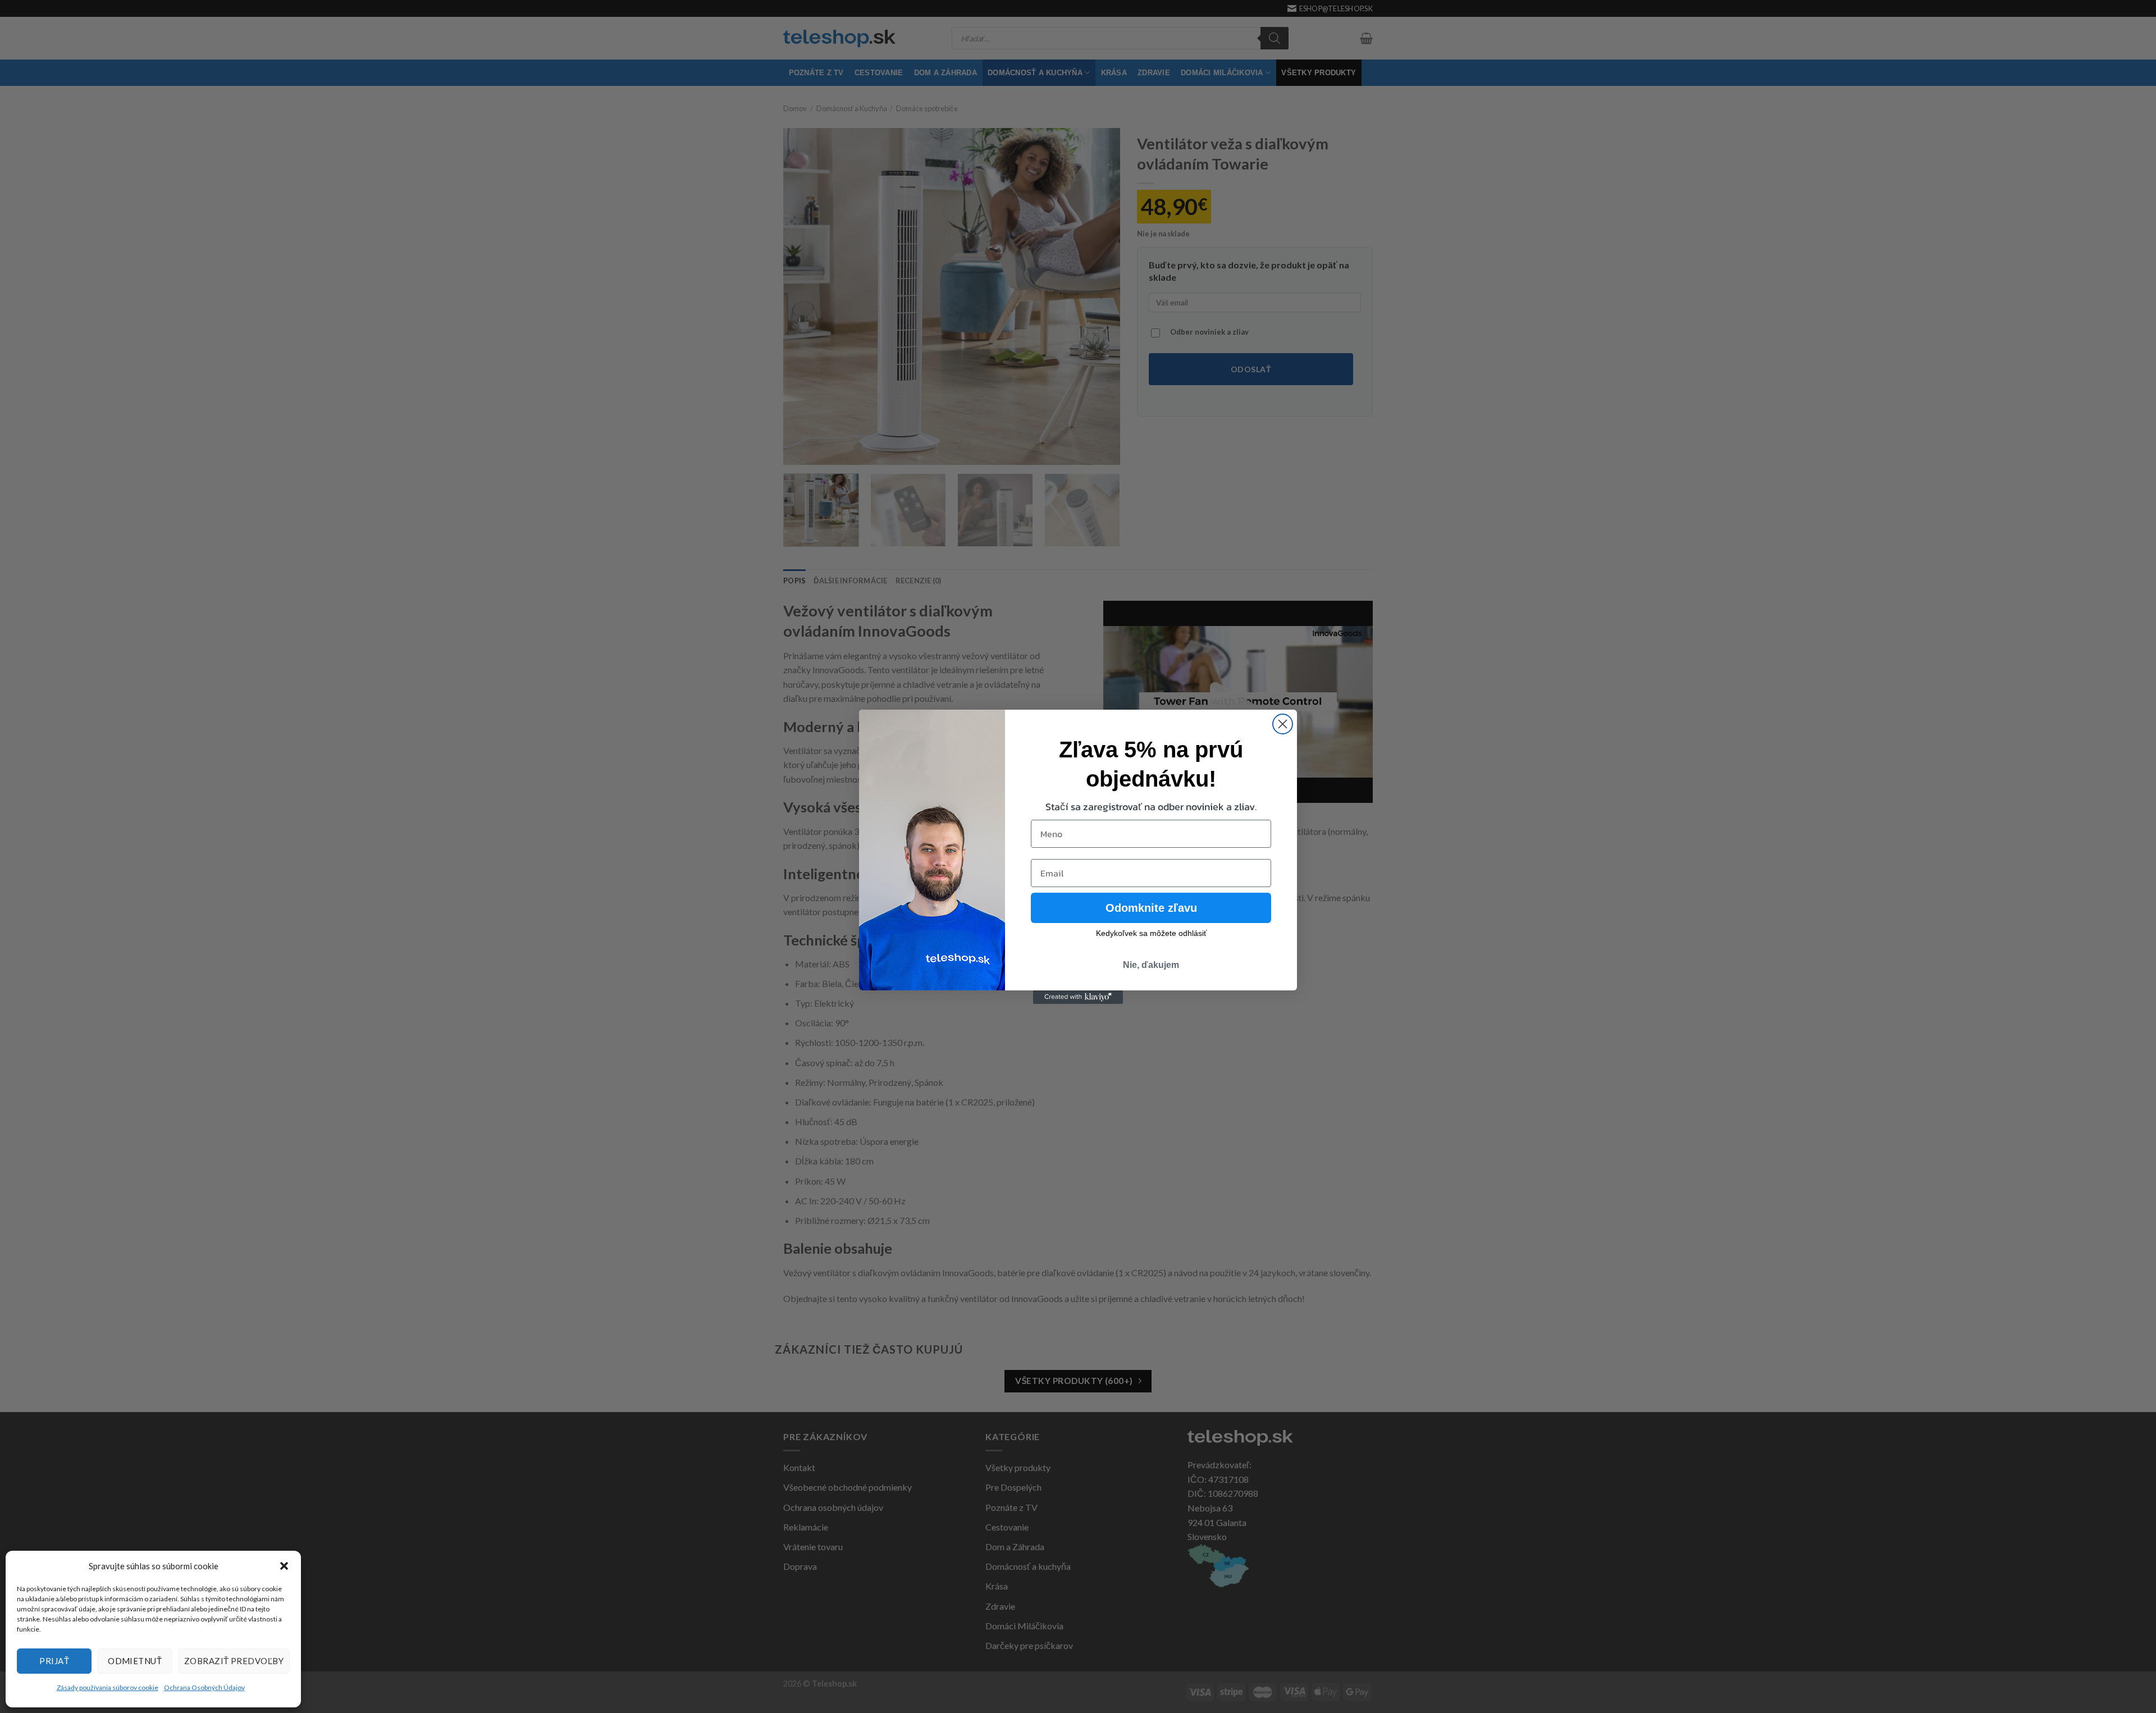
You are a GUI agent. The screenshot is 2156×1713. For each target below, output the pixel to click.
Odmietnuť (135, 1661)
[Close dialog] (1283, 724)
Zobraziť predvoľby (234, 1661)
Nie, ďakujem (1151, 965)
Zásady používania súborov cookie (108, 1687)
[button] (284, 1566)
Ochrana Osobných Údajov (204, 1687)
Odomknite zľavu (1151, 908)
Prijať (54, 1661)
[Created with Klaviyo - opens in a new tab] (1078, 997)
